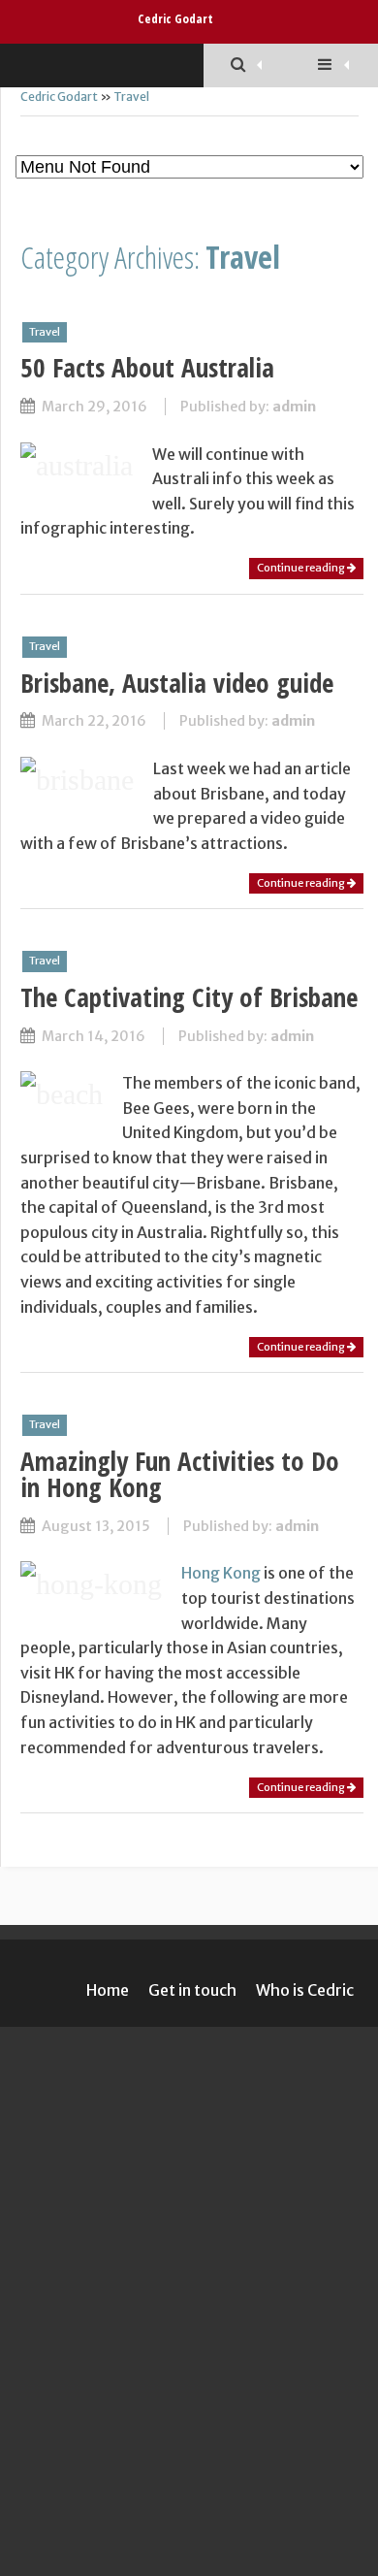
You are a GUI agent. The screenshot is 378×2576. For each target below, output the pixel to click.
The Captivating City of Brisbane (189, 997)
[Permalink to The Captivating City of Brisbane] (62, 1094)
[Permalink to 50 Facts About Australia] (77, 465)
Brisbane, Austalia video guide (177, 683)
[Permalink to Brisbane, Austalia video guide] (77, 780)
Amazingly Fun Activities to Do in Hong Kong (180, 1474)
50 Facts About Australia (147, 367)
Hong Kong (221, 1573)
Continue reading (302, 568)
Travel (131, 97)
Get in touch (192, 1990)
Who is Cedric (305, 1990)
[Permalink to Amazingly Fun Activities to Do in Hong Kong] (91, 1584)
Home (108, 1990)
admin (294, 407)
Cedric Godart (175, 18)
